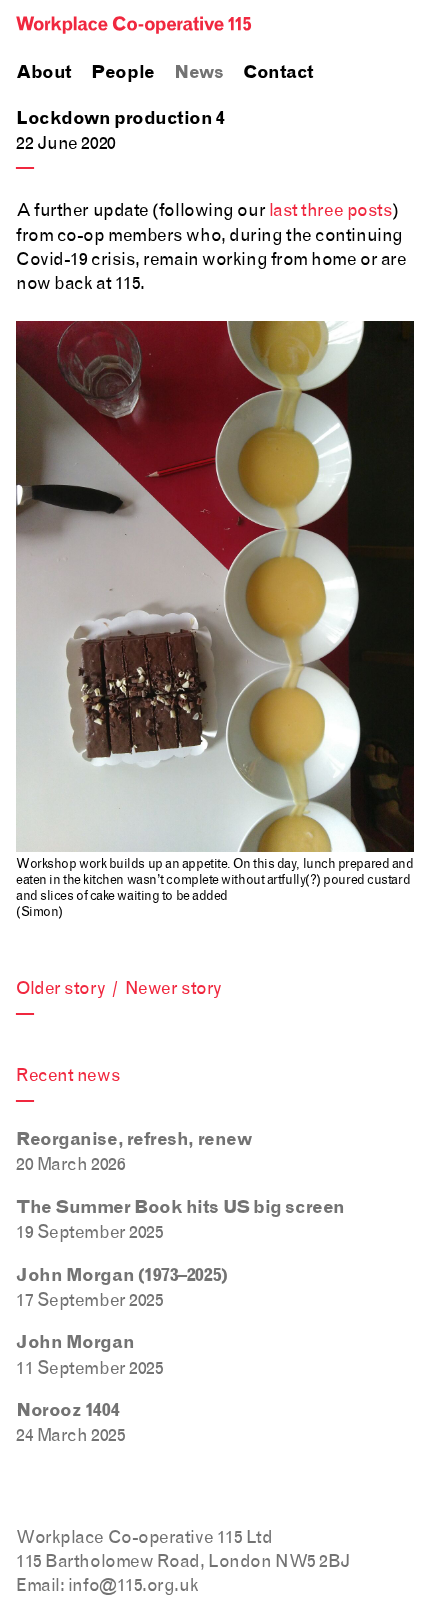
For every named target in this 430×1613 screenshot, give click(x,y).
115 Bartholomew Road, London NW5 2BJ (183, 1560)
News (198, 73)
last (283, 209)
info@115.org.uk (133, 1584)
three (322, 209)
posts (370, 209)
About (44, 73)
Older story (60, 987)
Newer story (173, 987)
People (122, 73)
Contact (278, 73)
